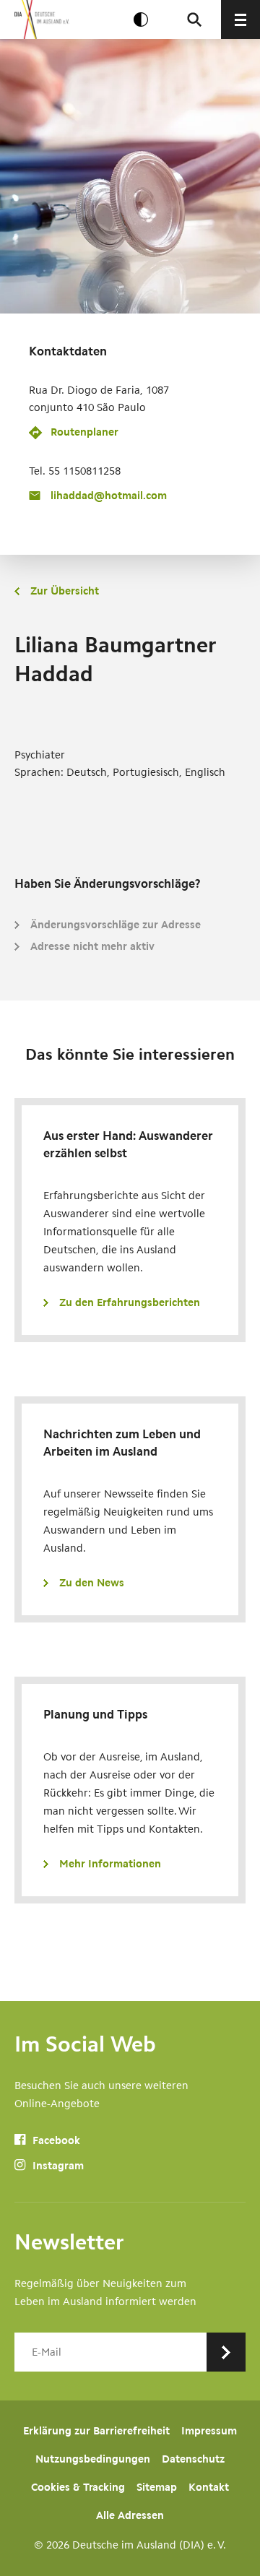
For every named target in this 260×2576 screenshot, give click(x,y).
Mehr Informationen (110, 1864)
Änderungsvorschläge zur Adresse (116, 925)
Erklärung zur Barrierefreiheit (96, 2431)
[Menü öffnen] (240, 20)
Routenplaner (84, 432)
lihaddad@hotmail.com (109, 496)
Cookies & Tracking (78, 2487)
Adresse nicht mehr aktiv (92, 946)
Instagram (57, 2166)
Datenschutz (193, 2459)
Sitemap (157, 2487)
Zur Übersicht (65, 591)
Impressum (209, 2431)
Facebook (55, 2140)
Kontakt (209, 2487)
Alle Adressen (130, 2515)
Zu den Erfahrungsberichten (130, 1302)
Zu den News (92, 1583)
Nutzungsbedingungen (93, 2459)
